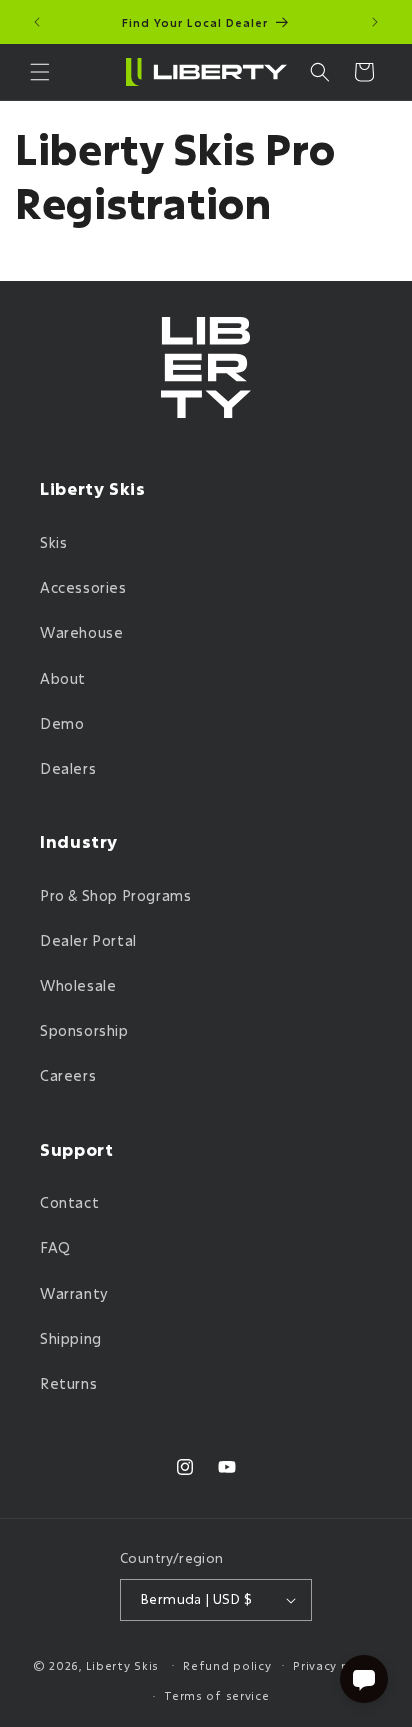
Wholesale (78, 985)
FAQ (55, 1247)
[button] (40, 72)
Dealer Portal (88, 940)
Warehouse (81, 632)
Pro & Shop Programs (115, 895)
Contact (69, 1202)
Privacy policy (336, 1665)
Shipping (71, 1338)
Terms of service (216, 1695)
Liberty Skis (122, 1664)
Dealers (68, 768)
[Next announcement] (375, 22)
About (63, 678)
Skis (53, 542)
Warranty (74, 1293)
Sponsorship (84, 1030)
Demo (62, 723)
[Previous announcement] (37, 22)
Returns (68, 1383)
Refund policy (227, 1665)
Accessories (83, 587)
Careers (68, 1075)
